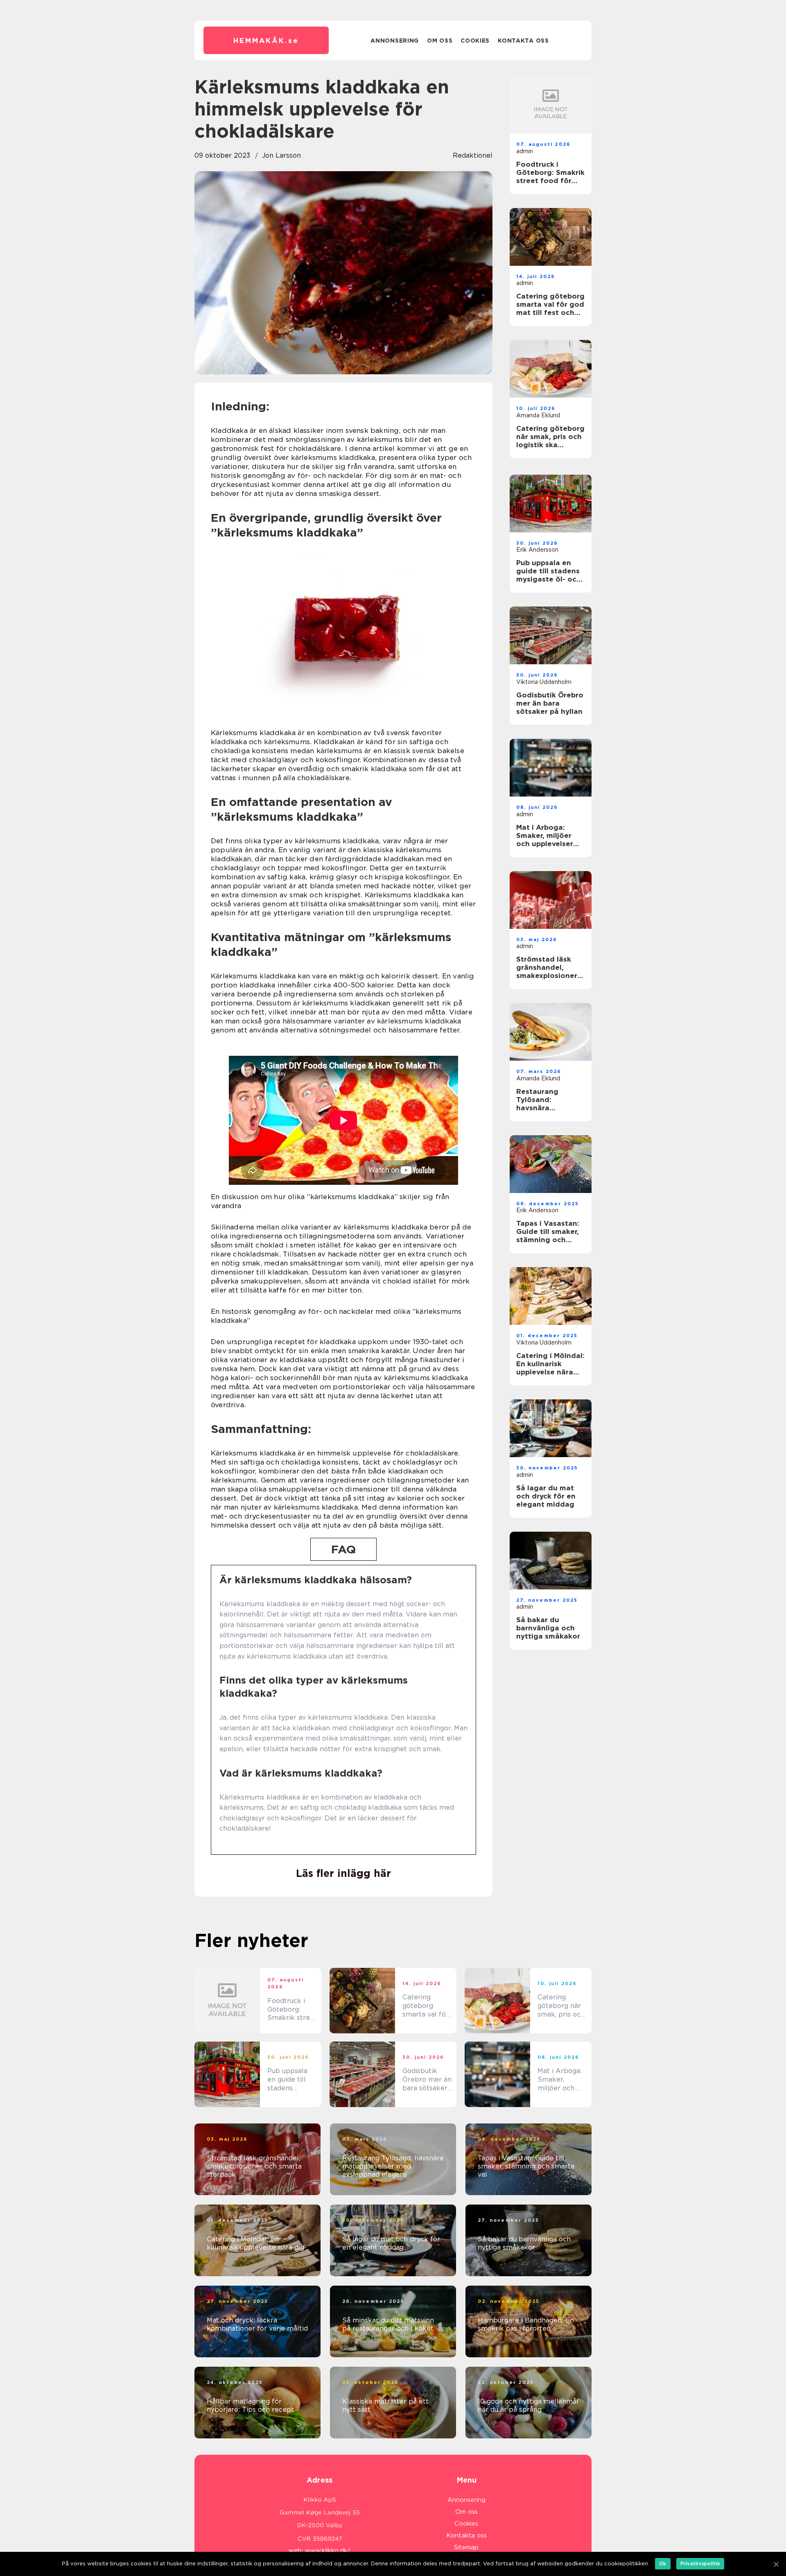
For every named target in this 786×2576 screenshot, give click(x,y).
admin (525, 151)
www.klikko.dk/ (328, 2551)
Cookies (475, 41)
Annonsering (395, 41)
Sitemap (466, 2547)
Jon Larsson (281, 155)
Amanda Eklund (538, 415)
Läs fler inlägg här (343, 1873)
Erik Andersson (537, 550)
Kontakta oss (523, 41)
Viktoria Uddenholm (544, 682)
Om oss (440, 41)
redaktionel (473, 155)
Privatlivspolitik (700, 2564)
